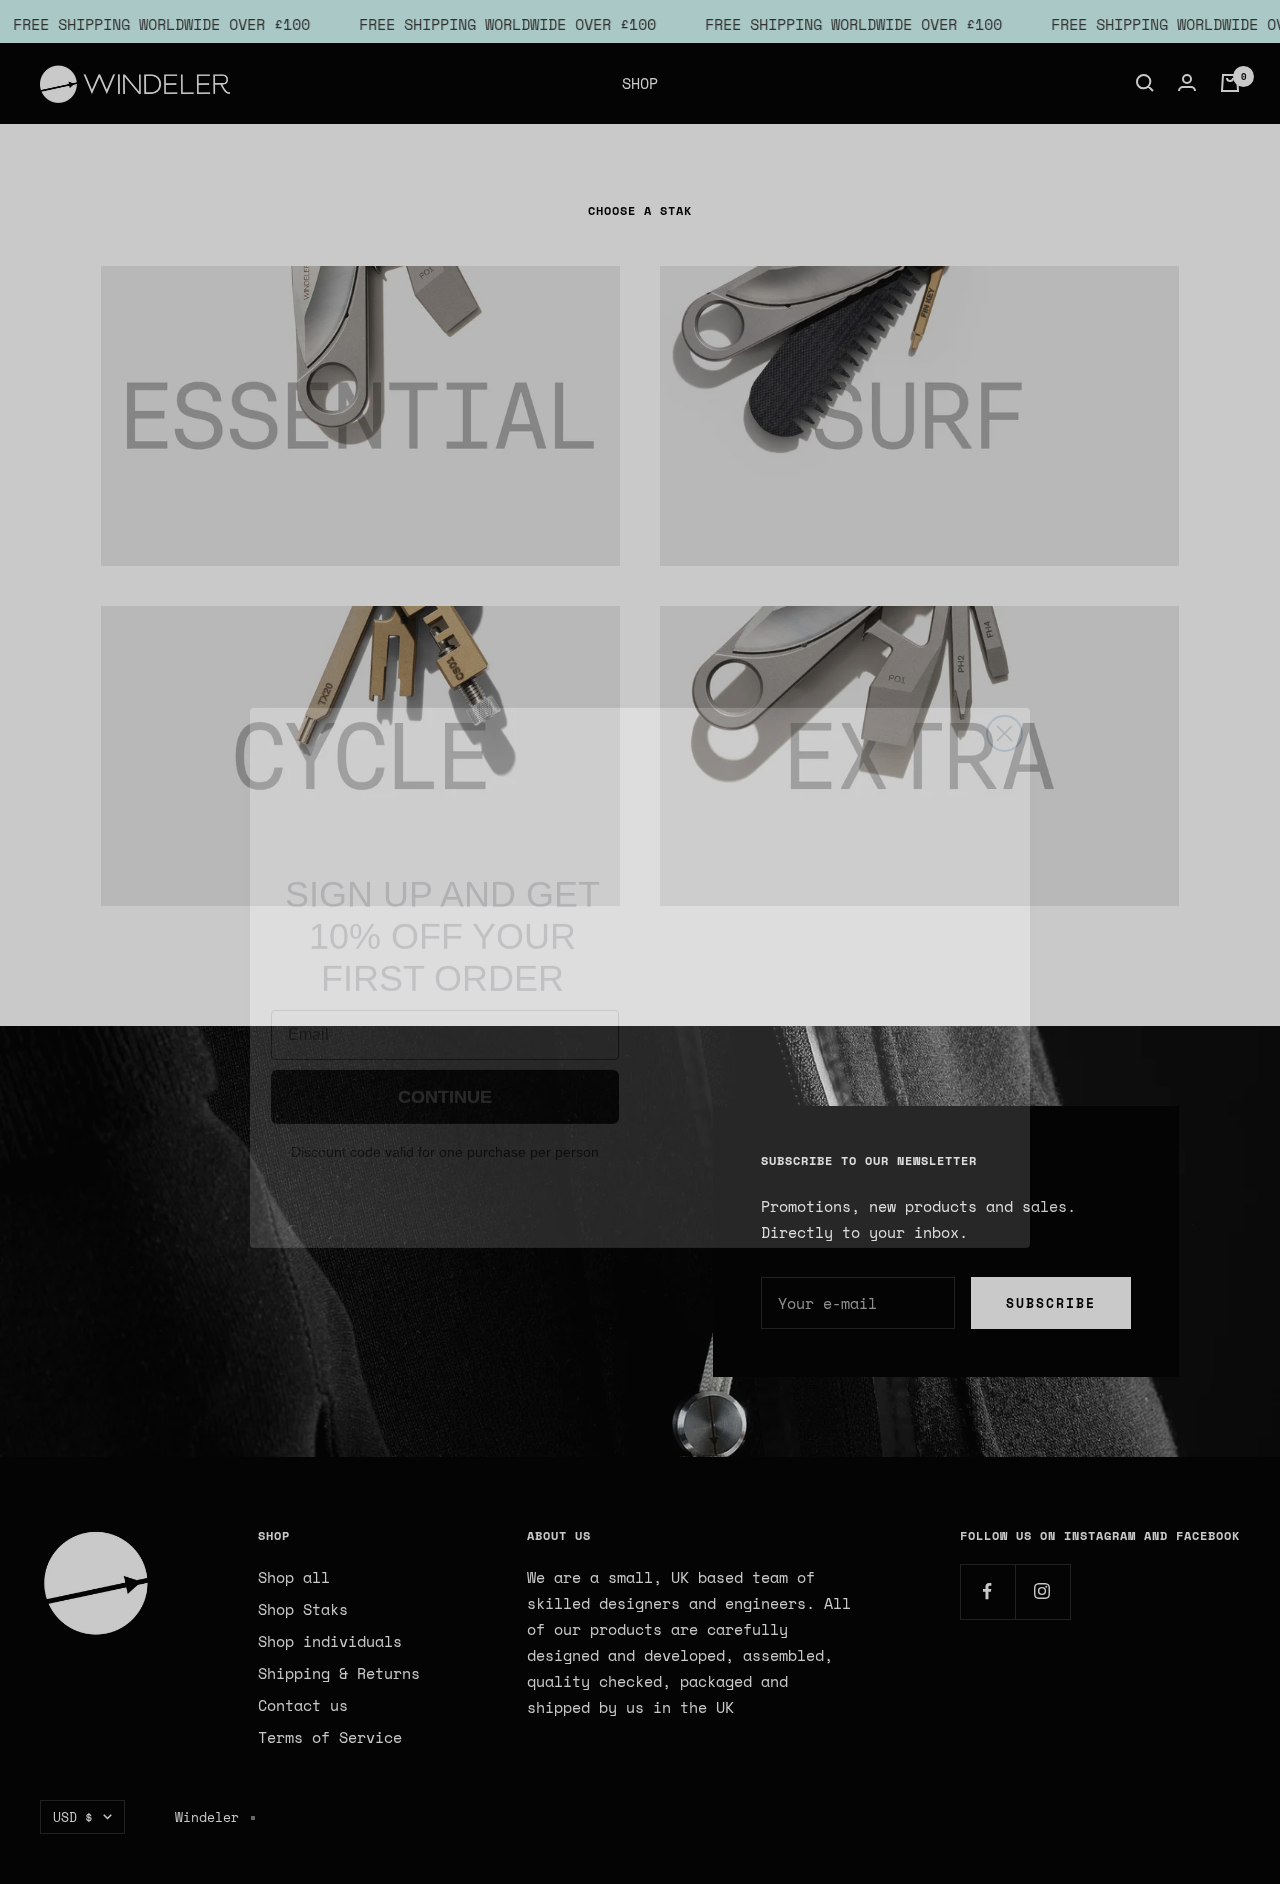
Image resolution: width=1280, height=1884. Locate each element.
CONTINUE (445, 1077)
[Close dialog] (1004, 697)
